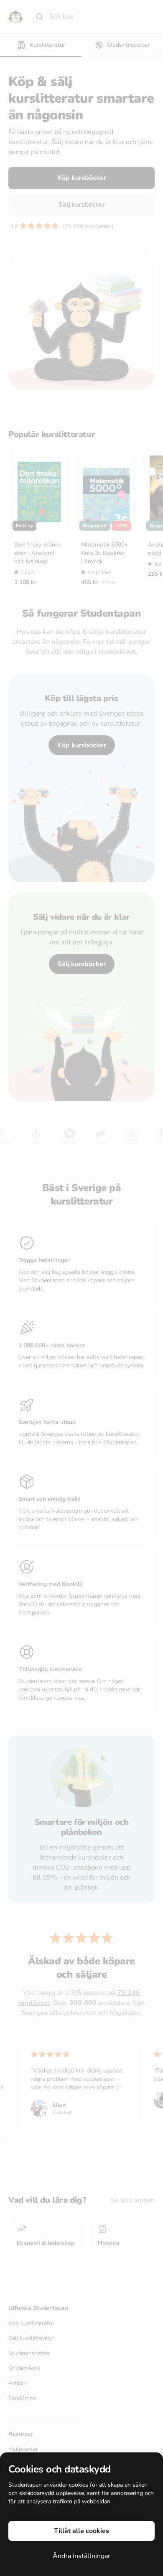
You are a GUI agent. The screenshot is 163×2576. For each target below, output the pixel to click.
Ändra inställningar (81, 2556)
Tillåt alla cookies (81, 2531)
